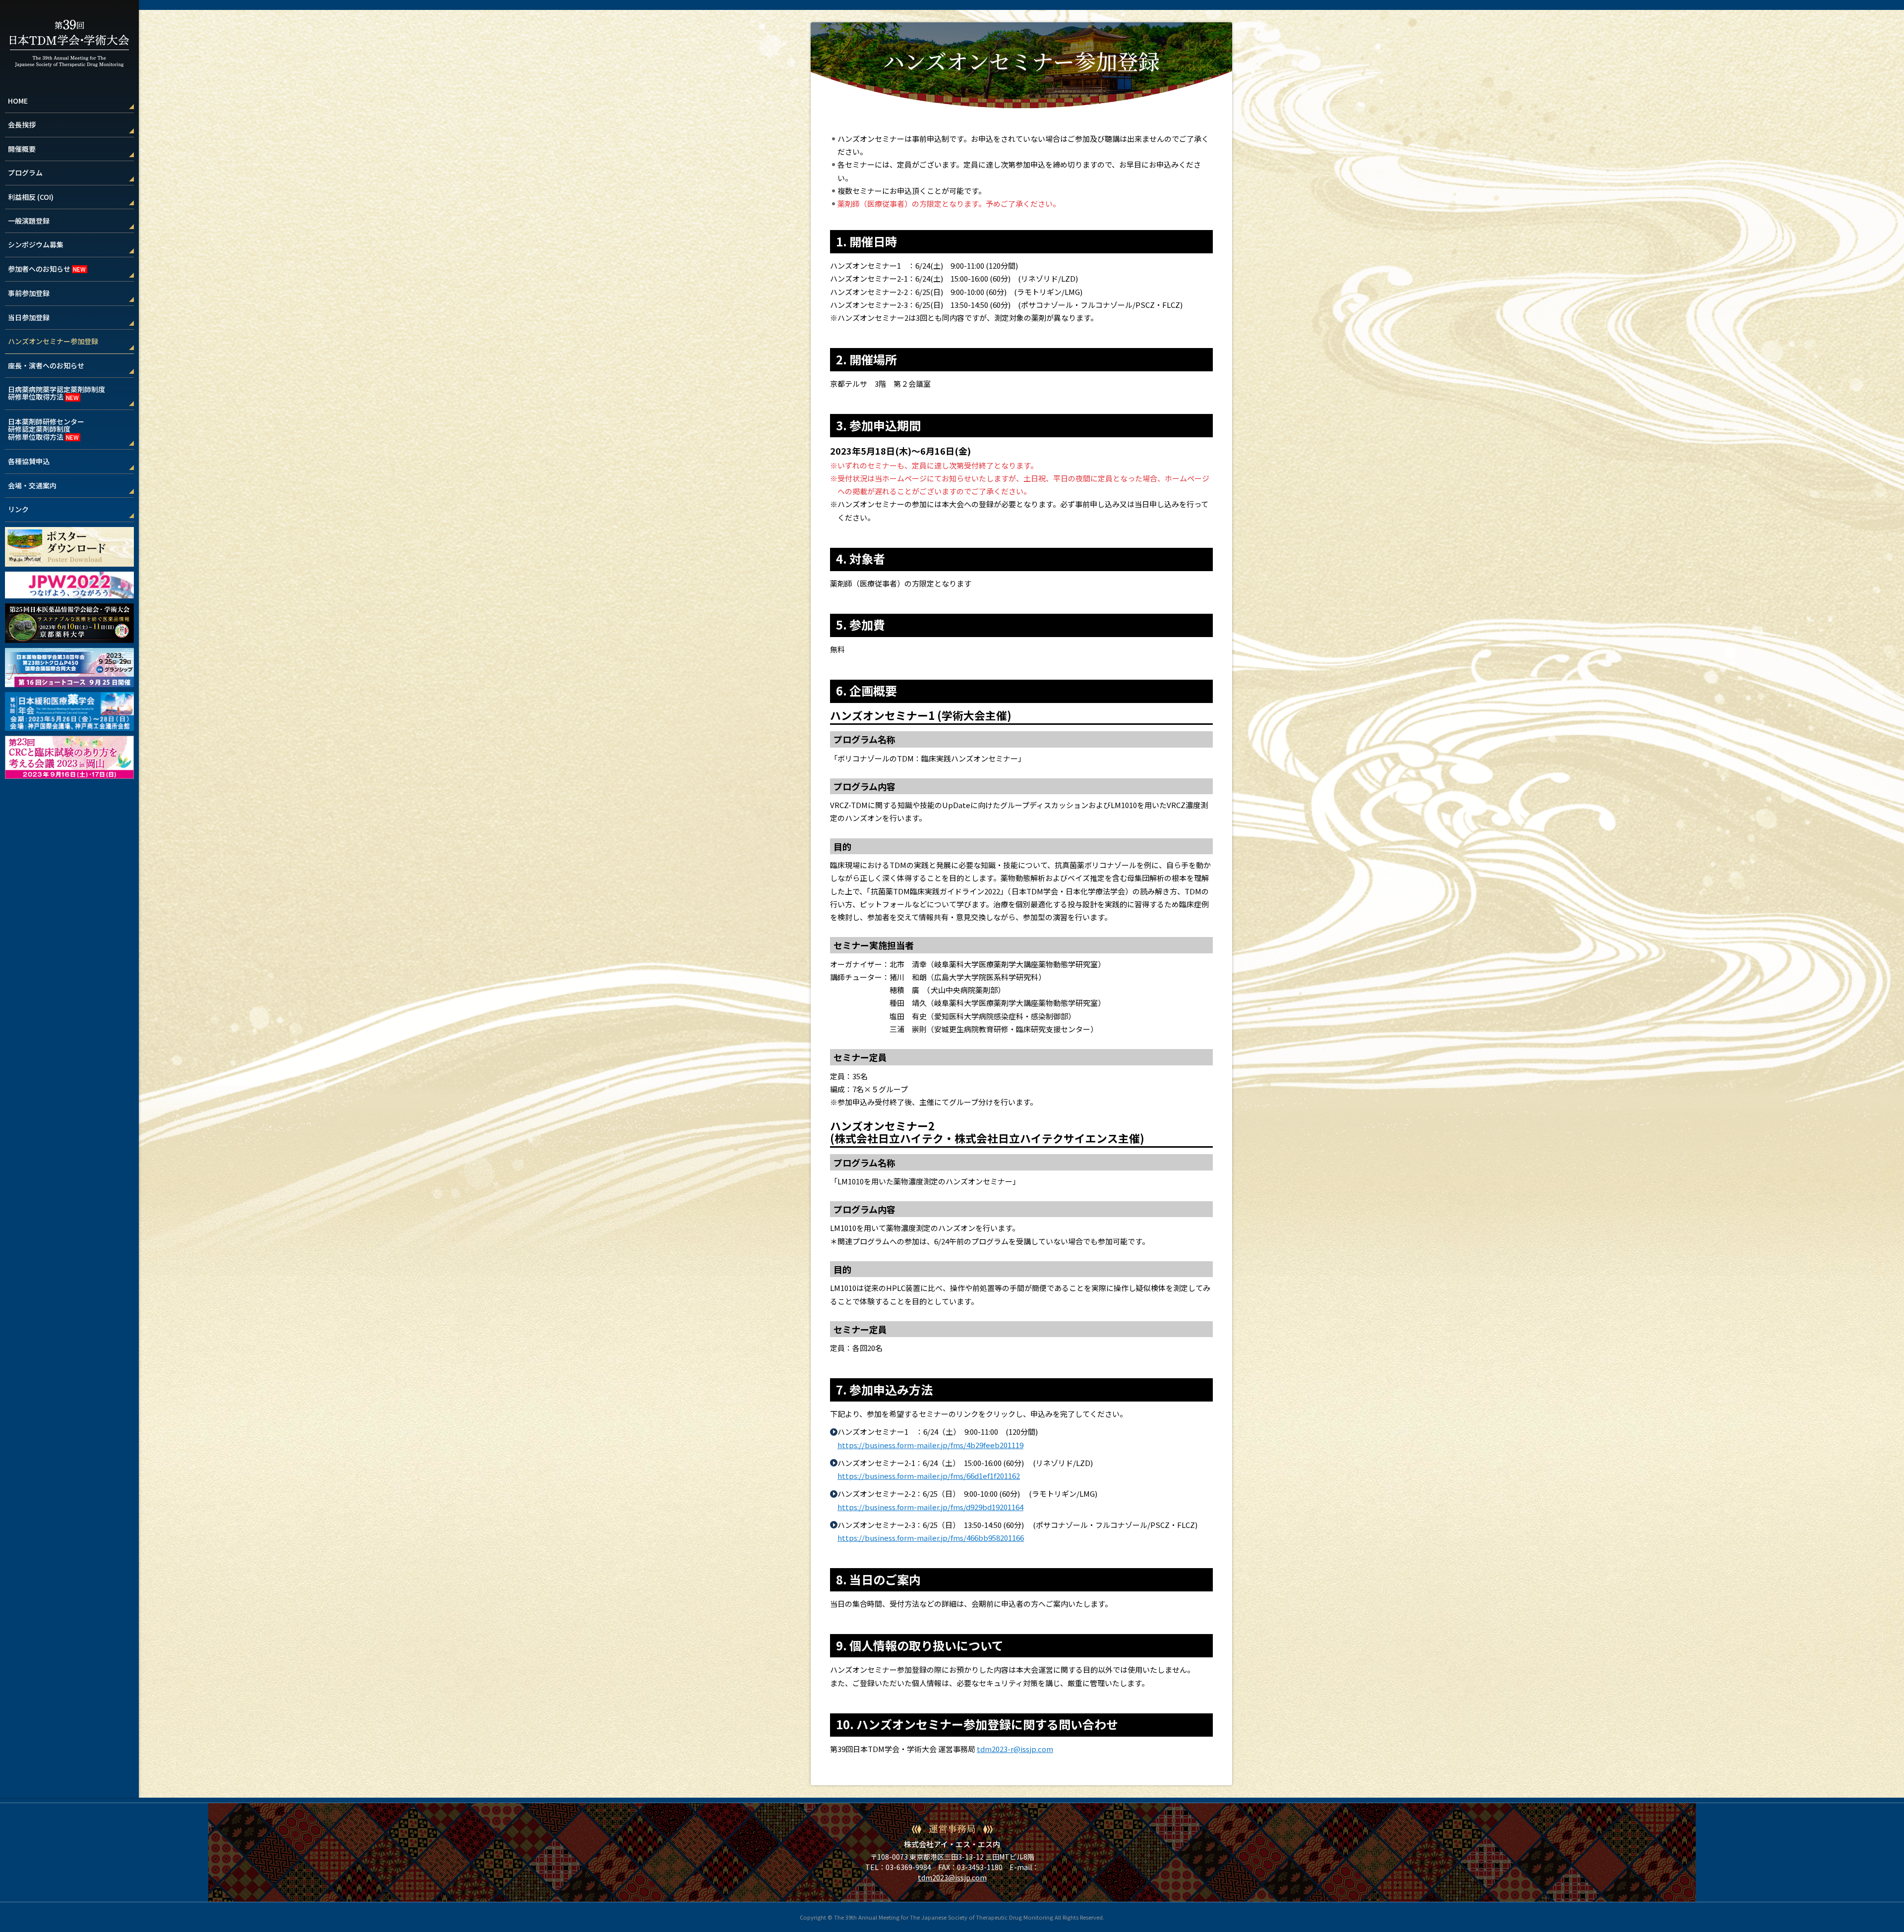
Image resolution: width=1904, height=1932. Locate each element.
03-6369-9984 (908, 1867)
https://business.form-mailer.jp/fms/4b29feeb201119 (930, 1445)
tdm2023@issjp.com (952, 1877)
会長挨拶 (22, 124)
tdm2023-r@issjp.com (1015, 1749)
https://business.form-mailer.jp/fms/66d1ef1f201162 (929, 1476)
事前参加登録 (29, 293)
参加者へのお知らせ (39, 269)
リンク (18, 509)
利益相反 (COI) (31, 197)
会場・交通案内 (32, 485)
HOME (18, 101)
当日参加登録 (29, 317)
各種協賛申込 (29, 461)
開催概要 (22, 149)
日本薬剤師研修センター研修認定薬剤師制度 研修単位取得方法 (46, 429)
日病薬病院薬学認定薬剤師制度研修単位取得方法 (57, 393)
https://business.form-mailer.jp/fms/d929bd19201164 (930, 1507)
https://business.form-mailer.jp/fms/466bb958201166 (931, 1538)
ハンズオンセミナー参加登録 (53, 341)
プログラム (25, 173)
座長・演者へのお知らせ (46, 365)
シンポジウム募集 (36, 244)
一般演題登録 (29, 221)
